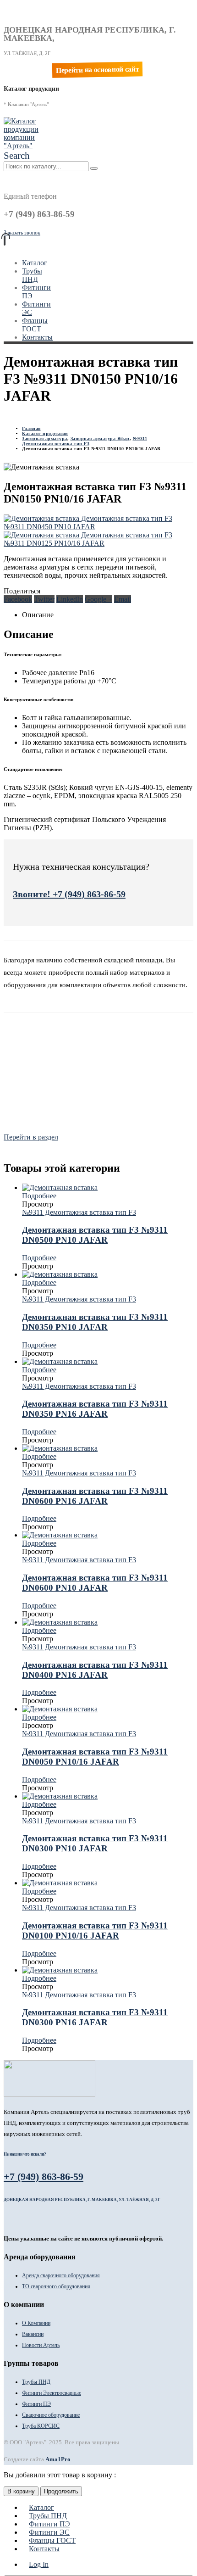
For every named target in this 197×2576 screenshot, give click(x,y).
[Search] (94, 168)
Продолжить (61, 2491)
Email (123, 599)
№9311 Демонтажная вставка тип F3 (79, 1212)
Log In (39, 2564)
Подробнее (39, 1196)
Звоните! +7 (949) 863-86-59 (69, 894)
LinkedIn (70, 599)
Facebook (18, 599)
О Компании (36, 2323)
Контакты (37, 337)
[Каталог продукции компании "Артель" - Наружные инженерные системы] (22, 146)
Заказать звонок (22, 233)
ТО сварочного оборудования (56, 2286)
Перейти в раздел (31, 1137)
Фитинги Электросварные (52, 2393)
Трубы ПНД (32, 275)
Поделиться (22, 591)
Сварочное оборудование (51, 2415)
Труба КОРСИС (41, 2426)
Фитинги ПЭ (36, 2404)
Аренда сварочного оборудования (61, 2275)
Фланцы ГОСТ (35, 325)
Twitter (44, 599)
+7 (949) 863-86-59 (44, 2176)
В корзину (21, 2491)
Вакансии (33, 2334)
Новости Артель (41, 2345)
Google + (98, 599)
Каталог (35, 263)
